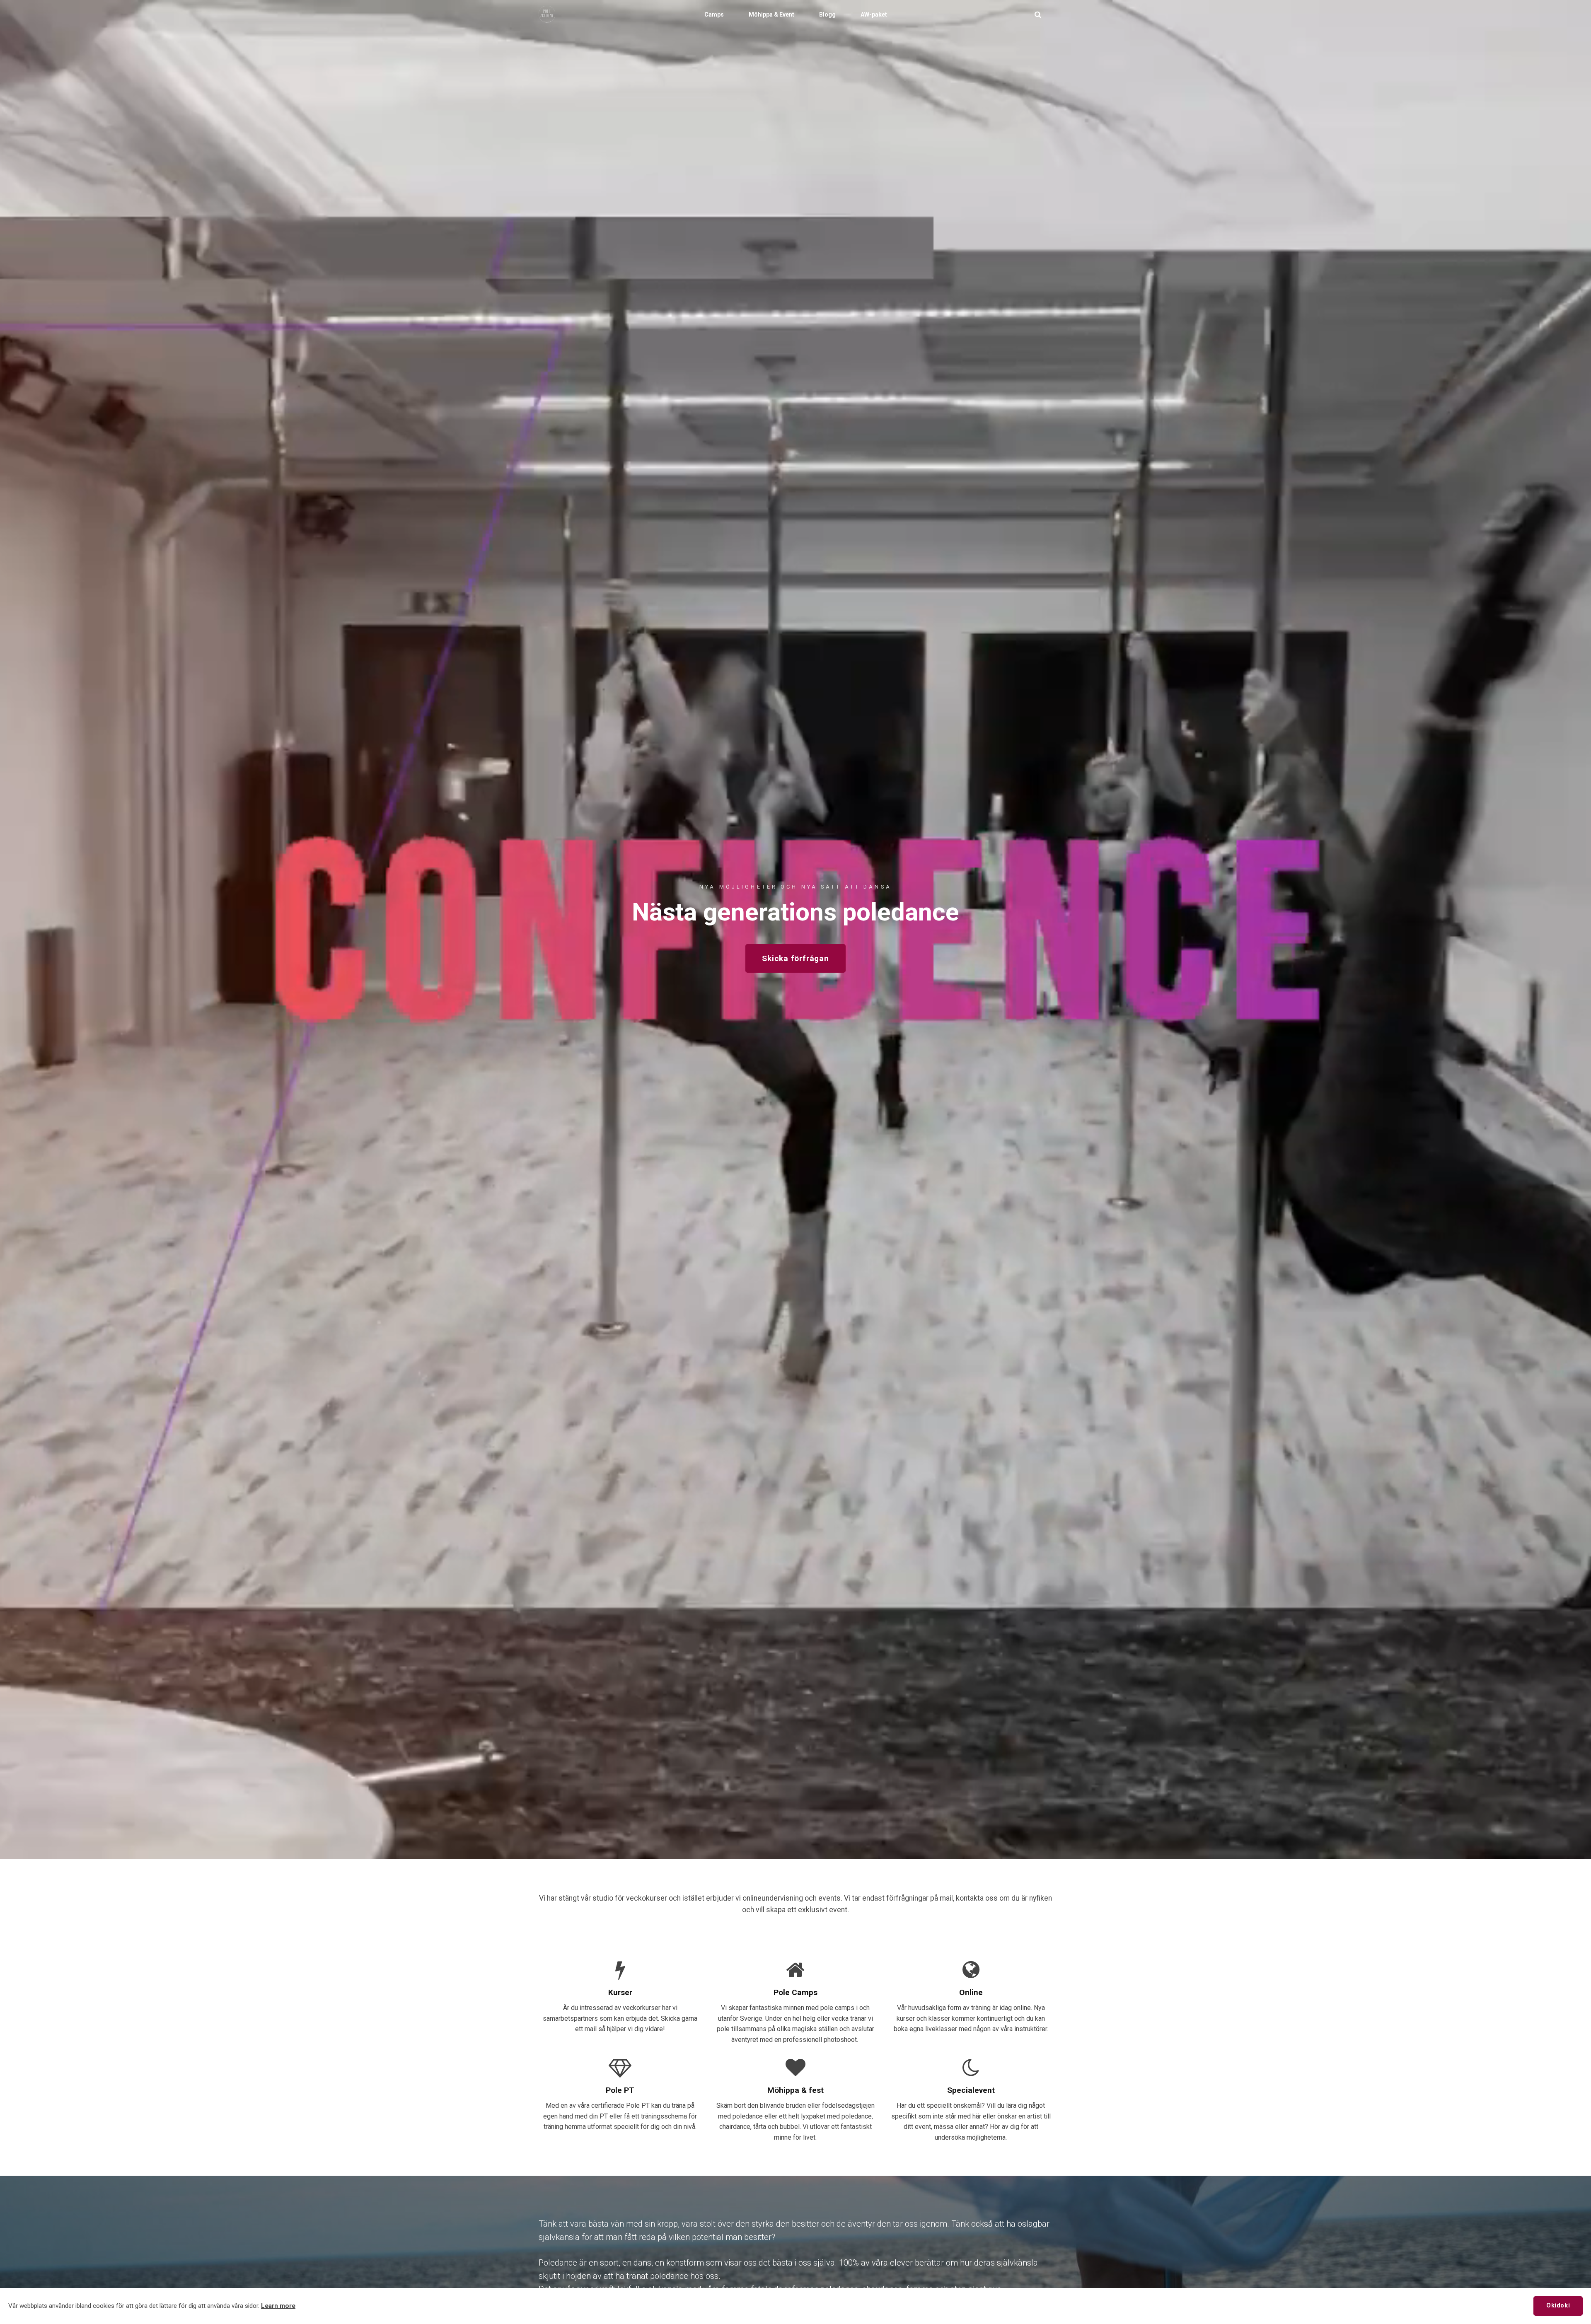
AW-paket (874, 14)
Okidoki (1558, 2306)
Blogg (827, 14)
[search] (1038, 14)
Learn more (278, 2306)
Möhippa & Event (771, 14)
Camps (714, 14)
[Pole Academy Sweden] (547, 14)
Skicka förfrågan (795, 958)
